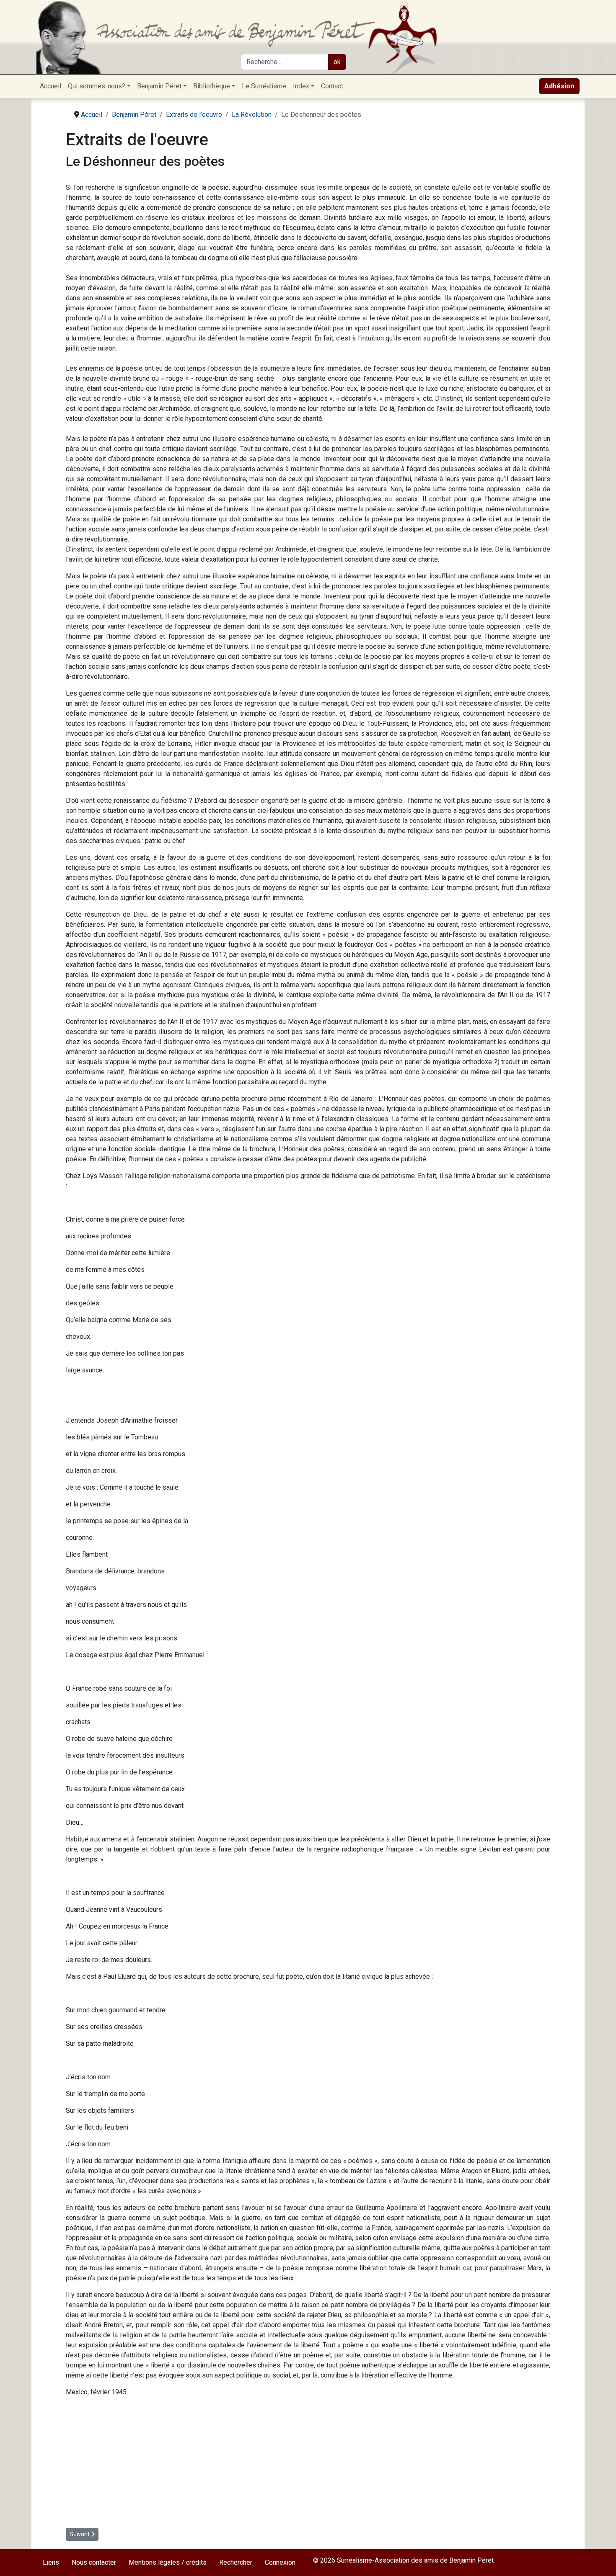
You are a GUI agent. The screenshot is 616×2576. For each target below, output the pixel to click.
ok (337, 62)
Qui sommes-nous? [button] (97, 86)
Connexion (280, 2562)
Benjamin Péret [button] (159, 86)
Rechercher (236, 2562)
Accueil (50, 86)
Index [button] (301, 86)
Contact (332, 86)
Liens (51, 2562)
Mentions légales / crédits (168, 2562)
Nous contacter (94, 2562)
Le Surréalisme (264, 86)
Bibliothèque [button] (212, 86)
